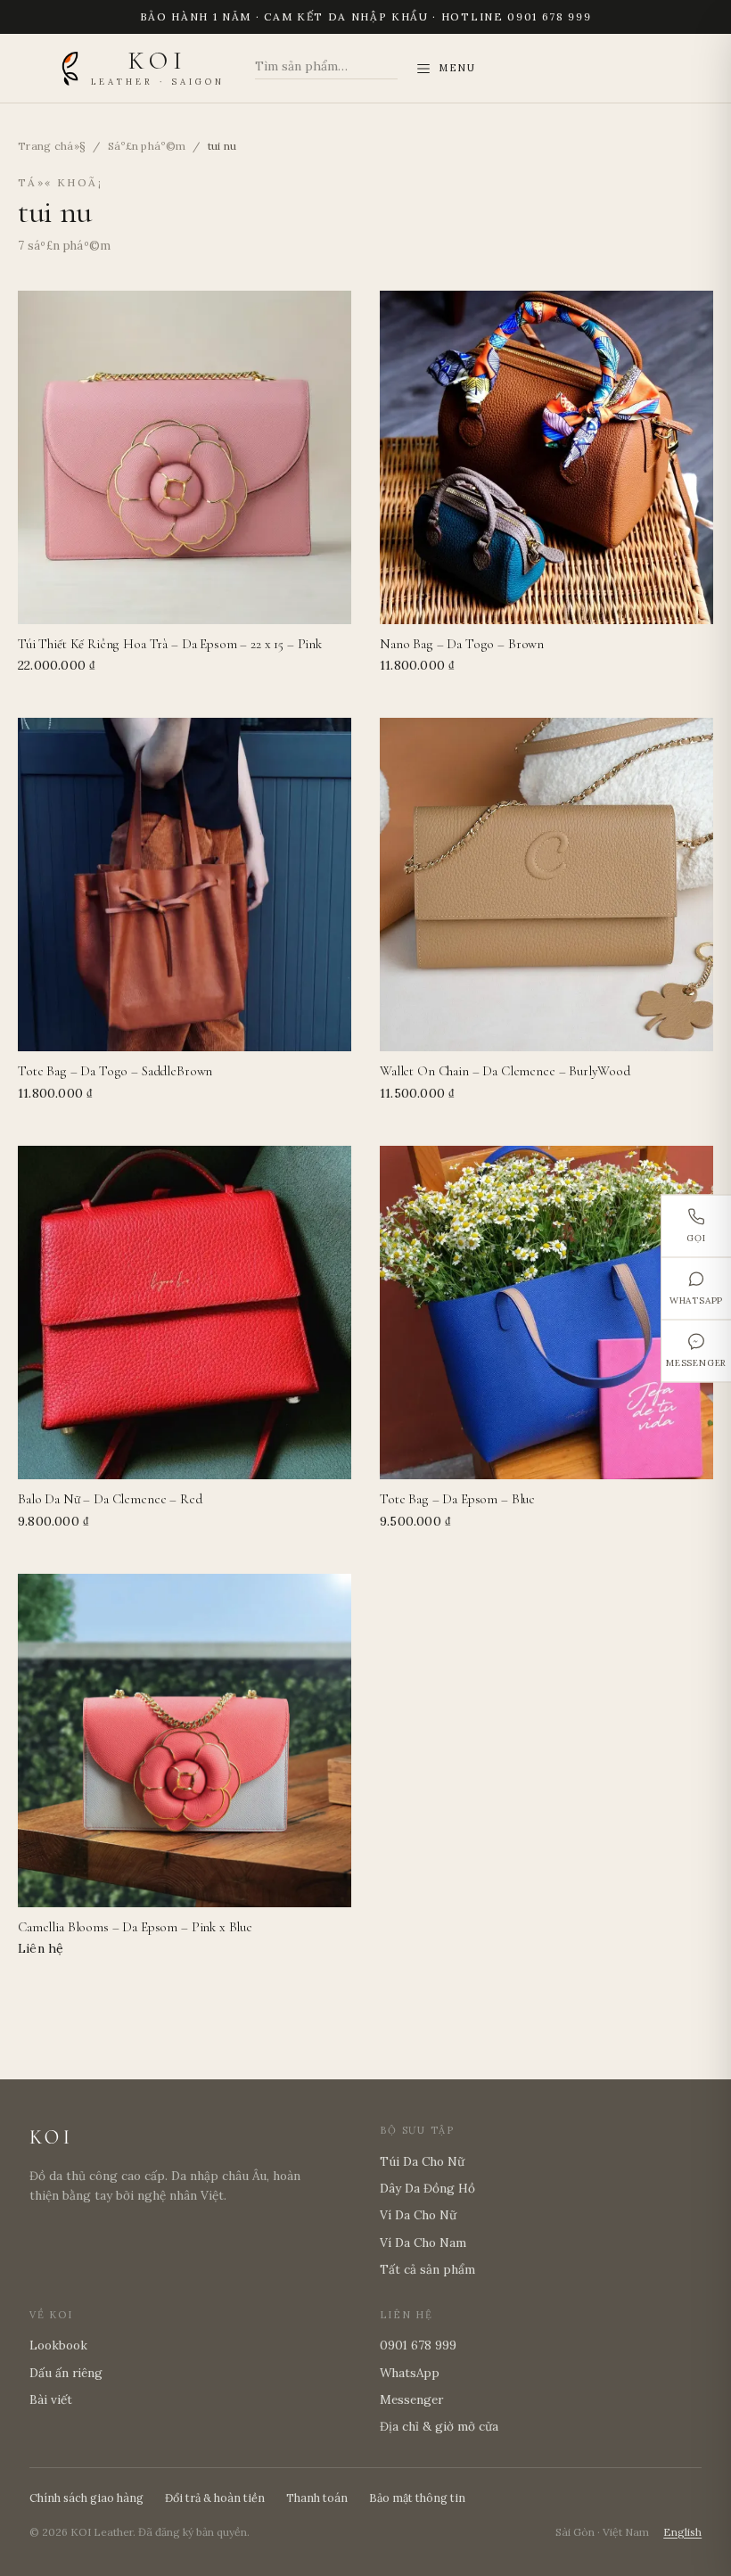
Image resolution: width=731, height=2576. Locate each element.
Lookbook (58, 2345)
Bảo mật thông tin (417, 2498)
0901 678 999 (418, 2345)
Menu (457, 68)
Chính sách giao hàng (86, 2498)
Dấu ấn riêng (66, 2373)
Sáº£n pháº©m (147, 146)
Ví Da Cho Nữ (418, 2215)
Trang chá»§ (52, 146)
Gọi (696, 1237)
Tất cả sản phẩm (427, 2269)
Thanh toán (317, 2498)
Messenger (696, 1362)
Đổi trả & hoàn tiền (215, 2498)
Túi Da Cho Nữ (422, 2161)
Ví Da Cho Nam (423, 2243)
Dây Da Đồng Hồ (427, 2188)
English (682, 2532)
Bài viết (51, 2399)
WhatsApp (696, 1300)
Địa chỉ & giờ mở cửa (439, 2426)
